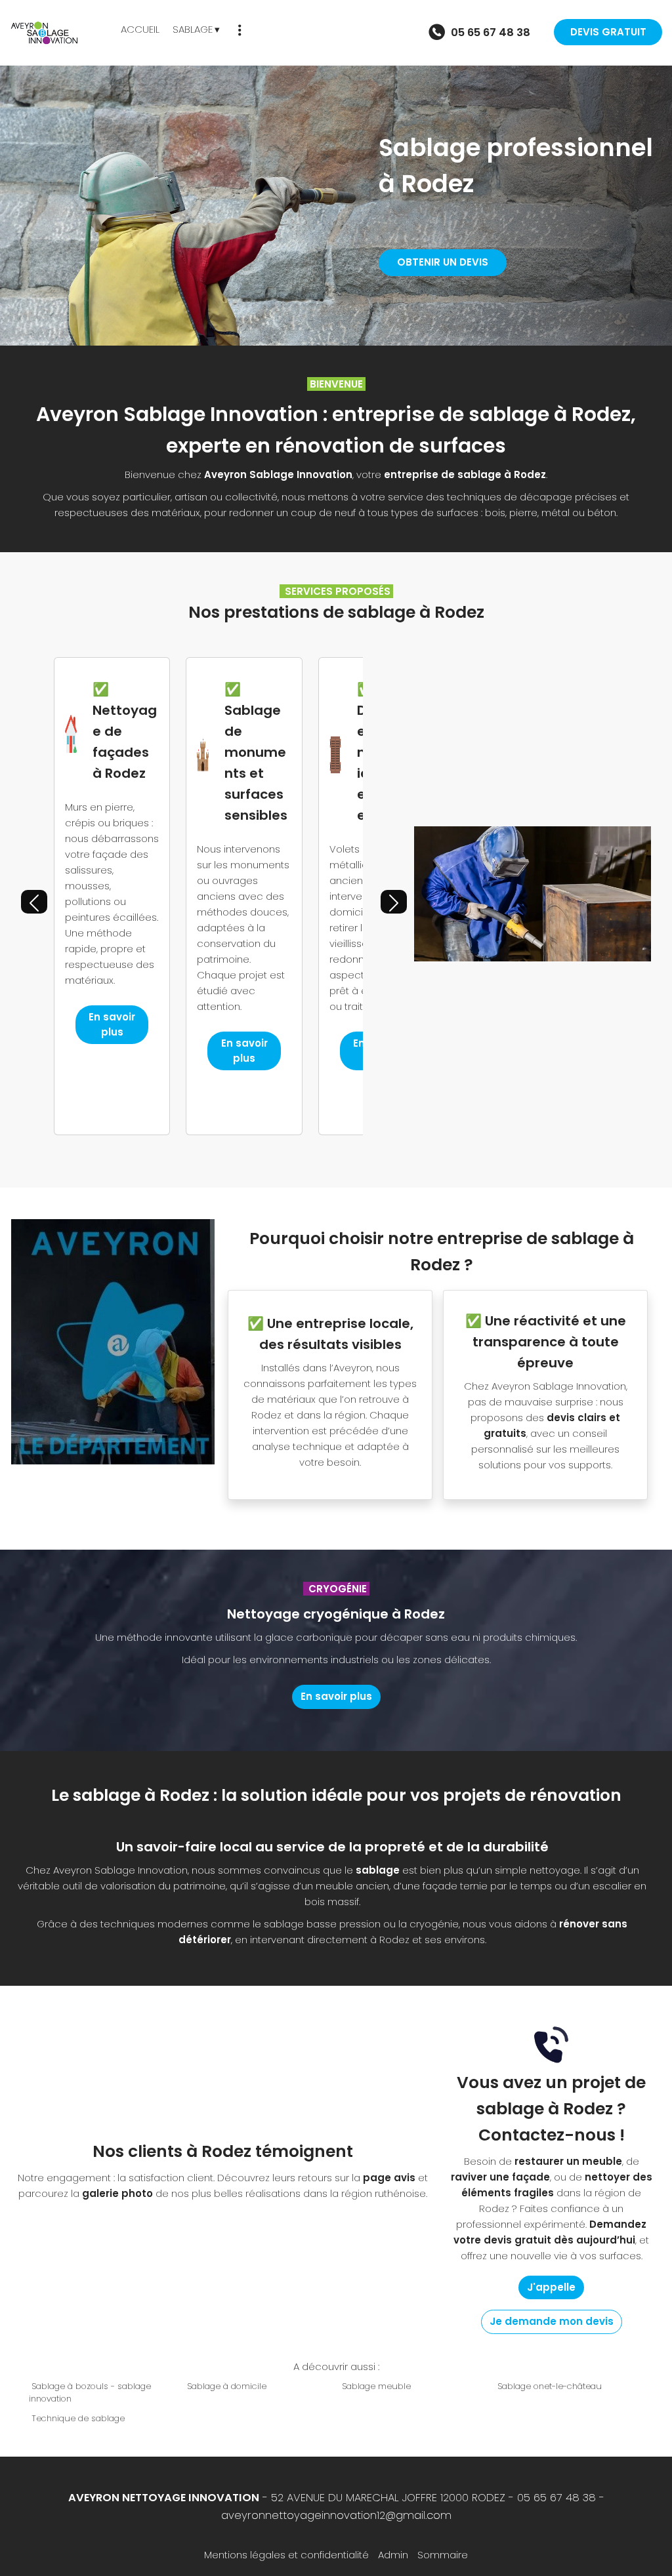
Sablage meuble (376, 2386)
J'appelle (551, 2287)
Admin (393, 2555)
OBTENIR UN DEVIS (443, 262)
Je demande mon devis (552, 2321)
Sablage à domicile (227, 2386)
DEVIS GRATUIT (608, 32)
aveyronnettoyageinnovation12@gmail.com (336, 2515)
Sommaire (443, 2555)
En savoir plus (112, 1024)
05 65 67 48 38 (556, 2498)
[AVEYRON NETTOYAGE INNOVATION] (60, 33)
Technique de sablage (78, 2418)
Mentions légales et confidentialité (286, 2555)
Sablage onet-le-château (550, 2386)
